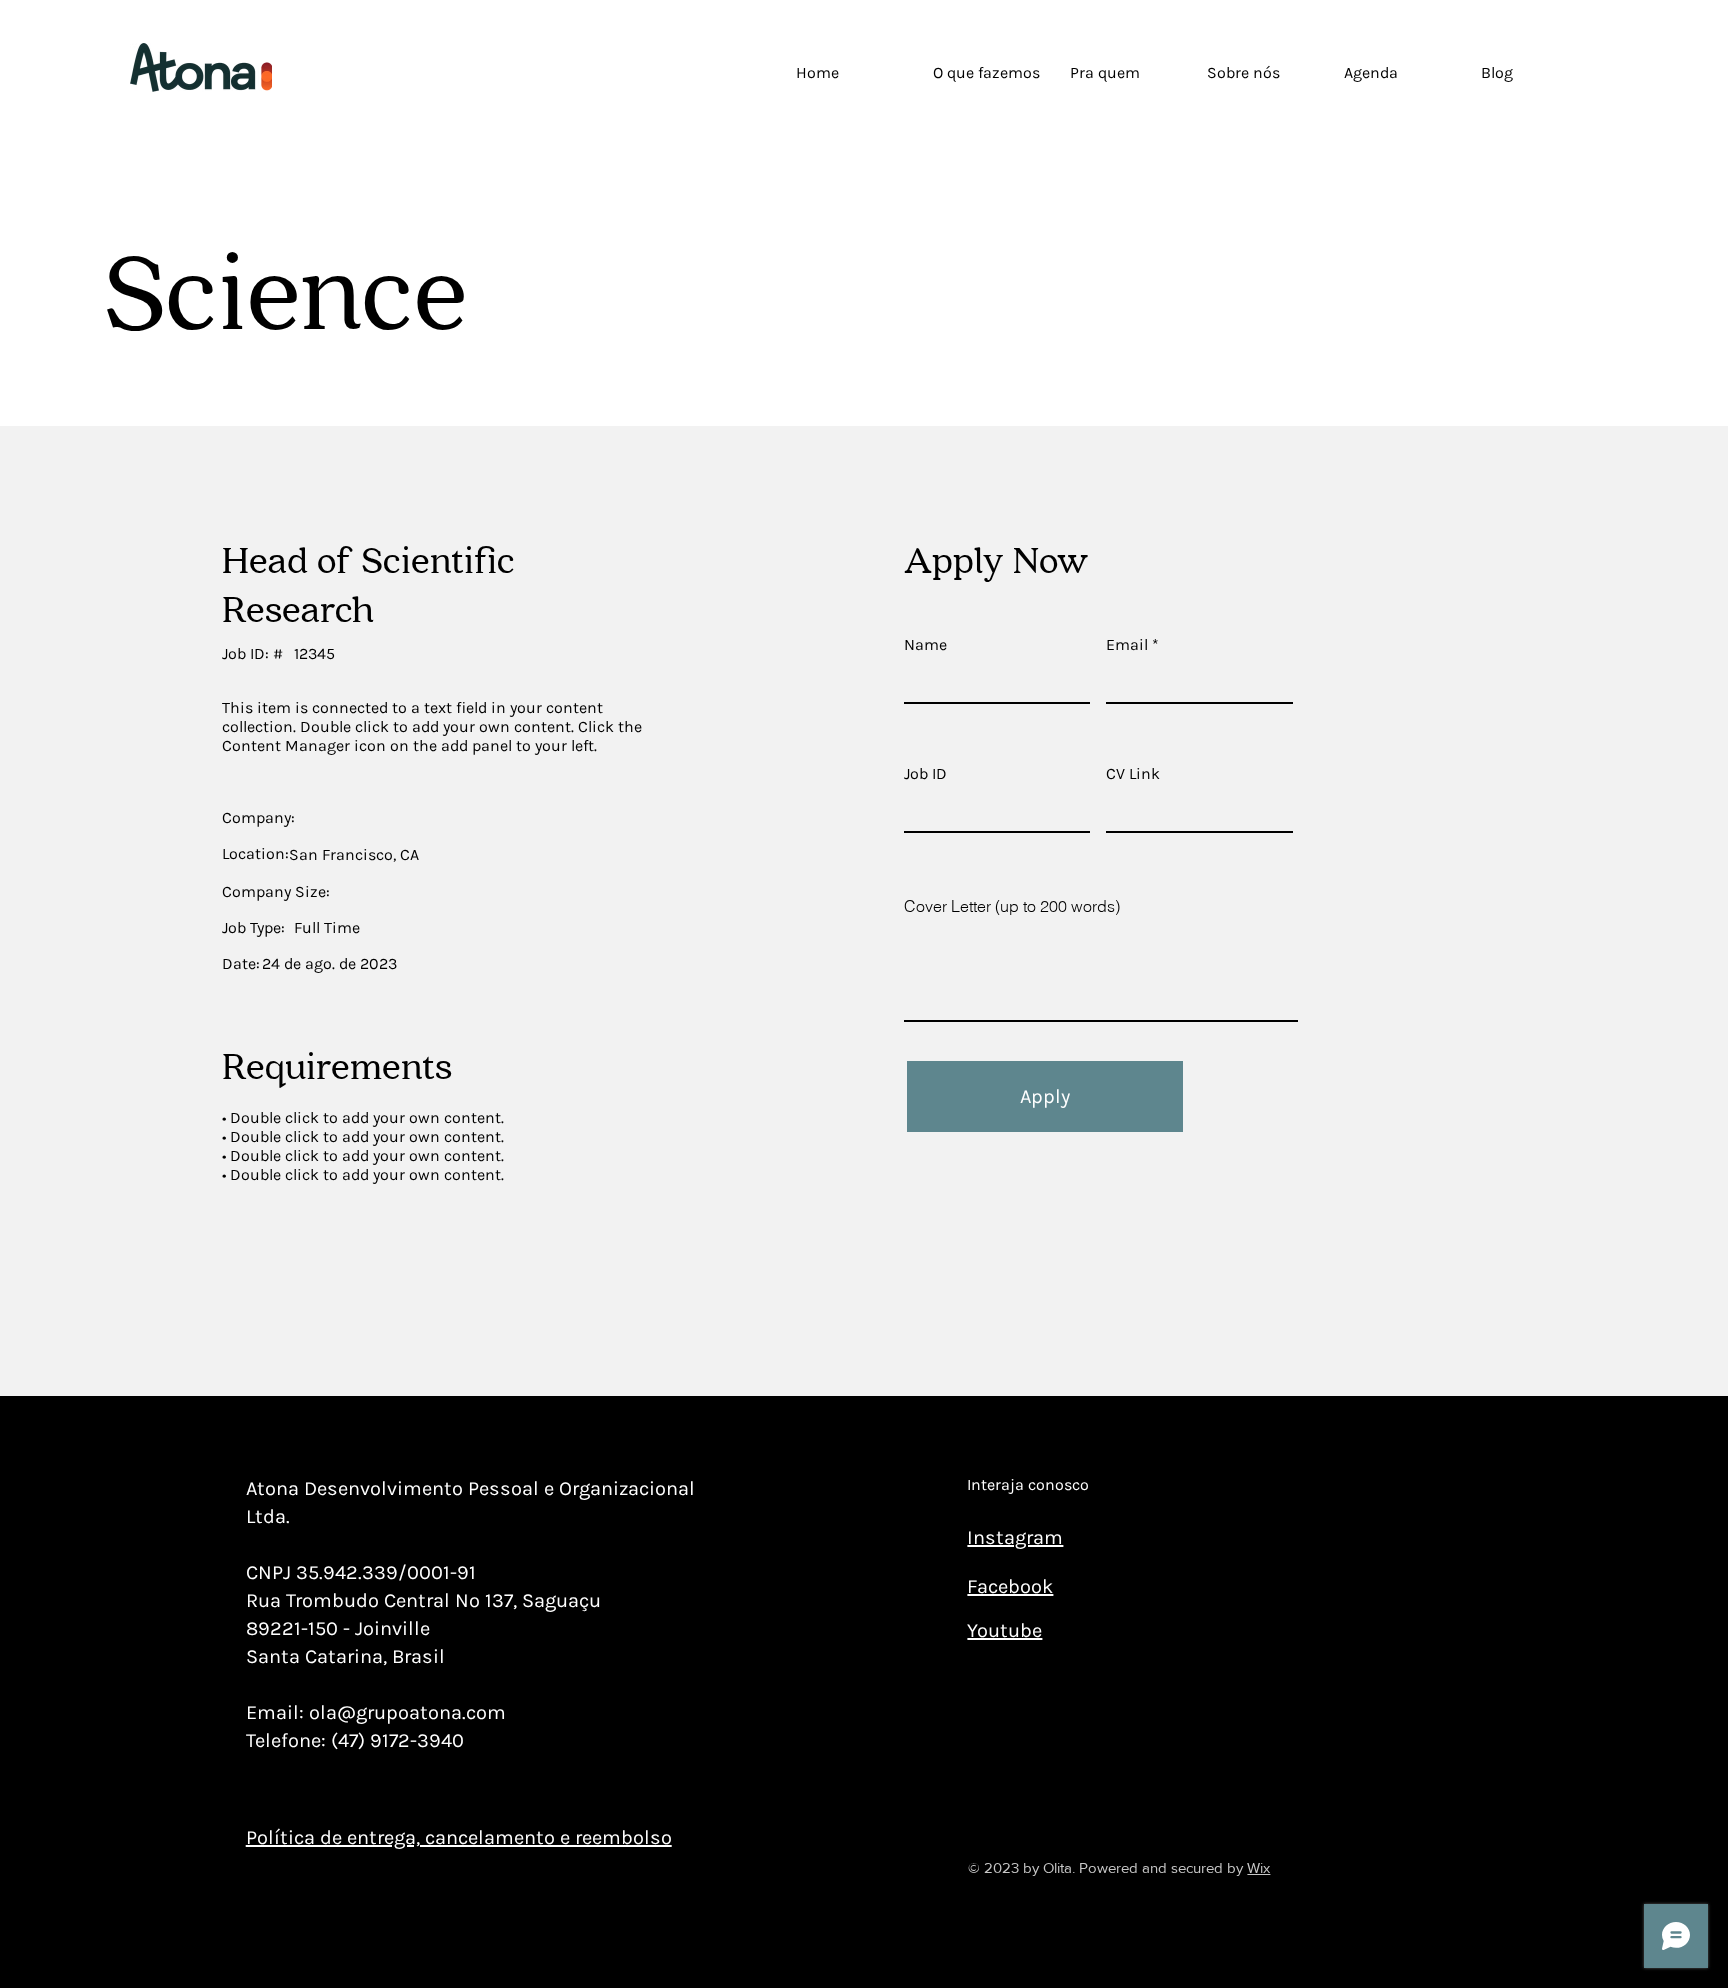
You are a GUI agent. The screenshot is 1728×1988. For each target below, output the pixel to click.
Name (925, 645)
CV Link (1133, 774)
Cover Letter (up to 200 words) (1012, 906)
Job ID (925, 774)
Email (1127, 645)
